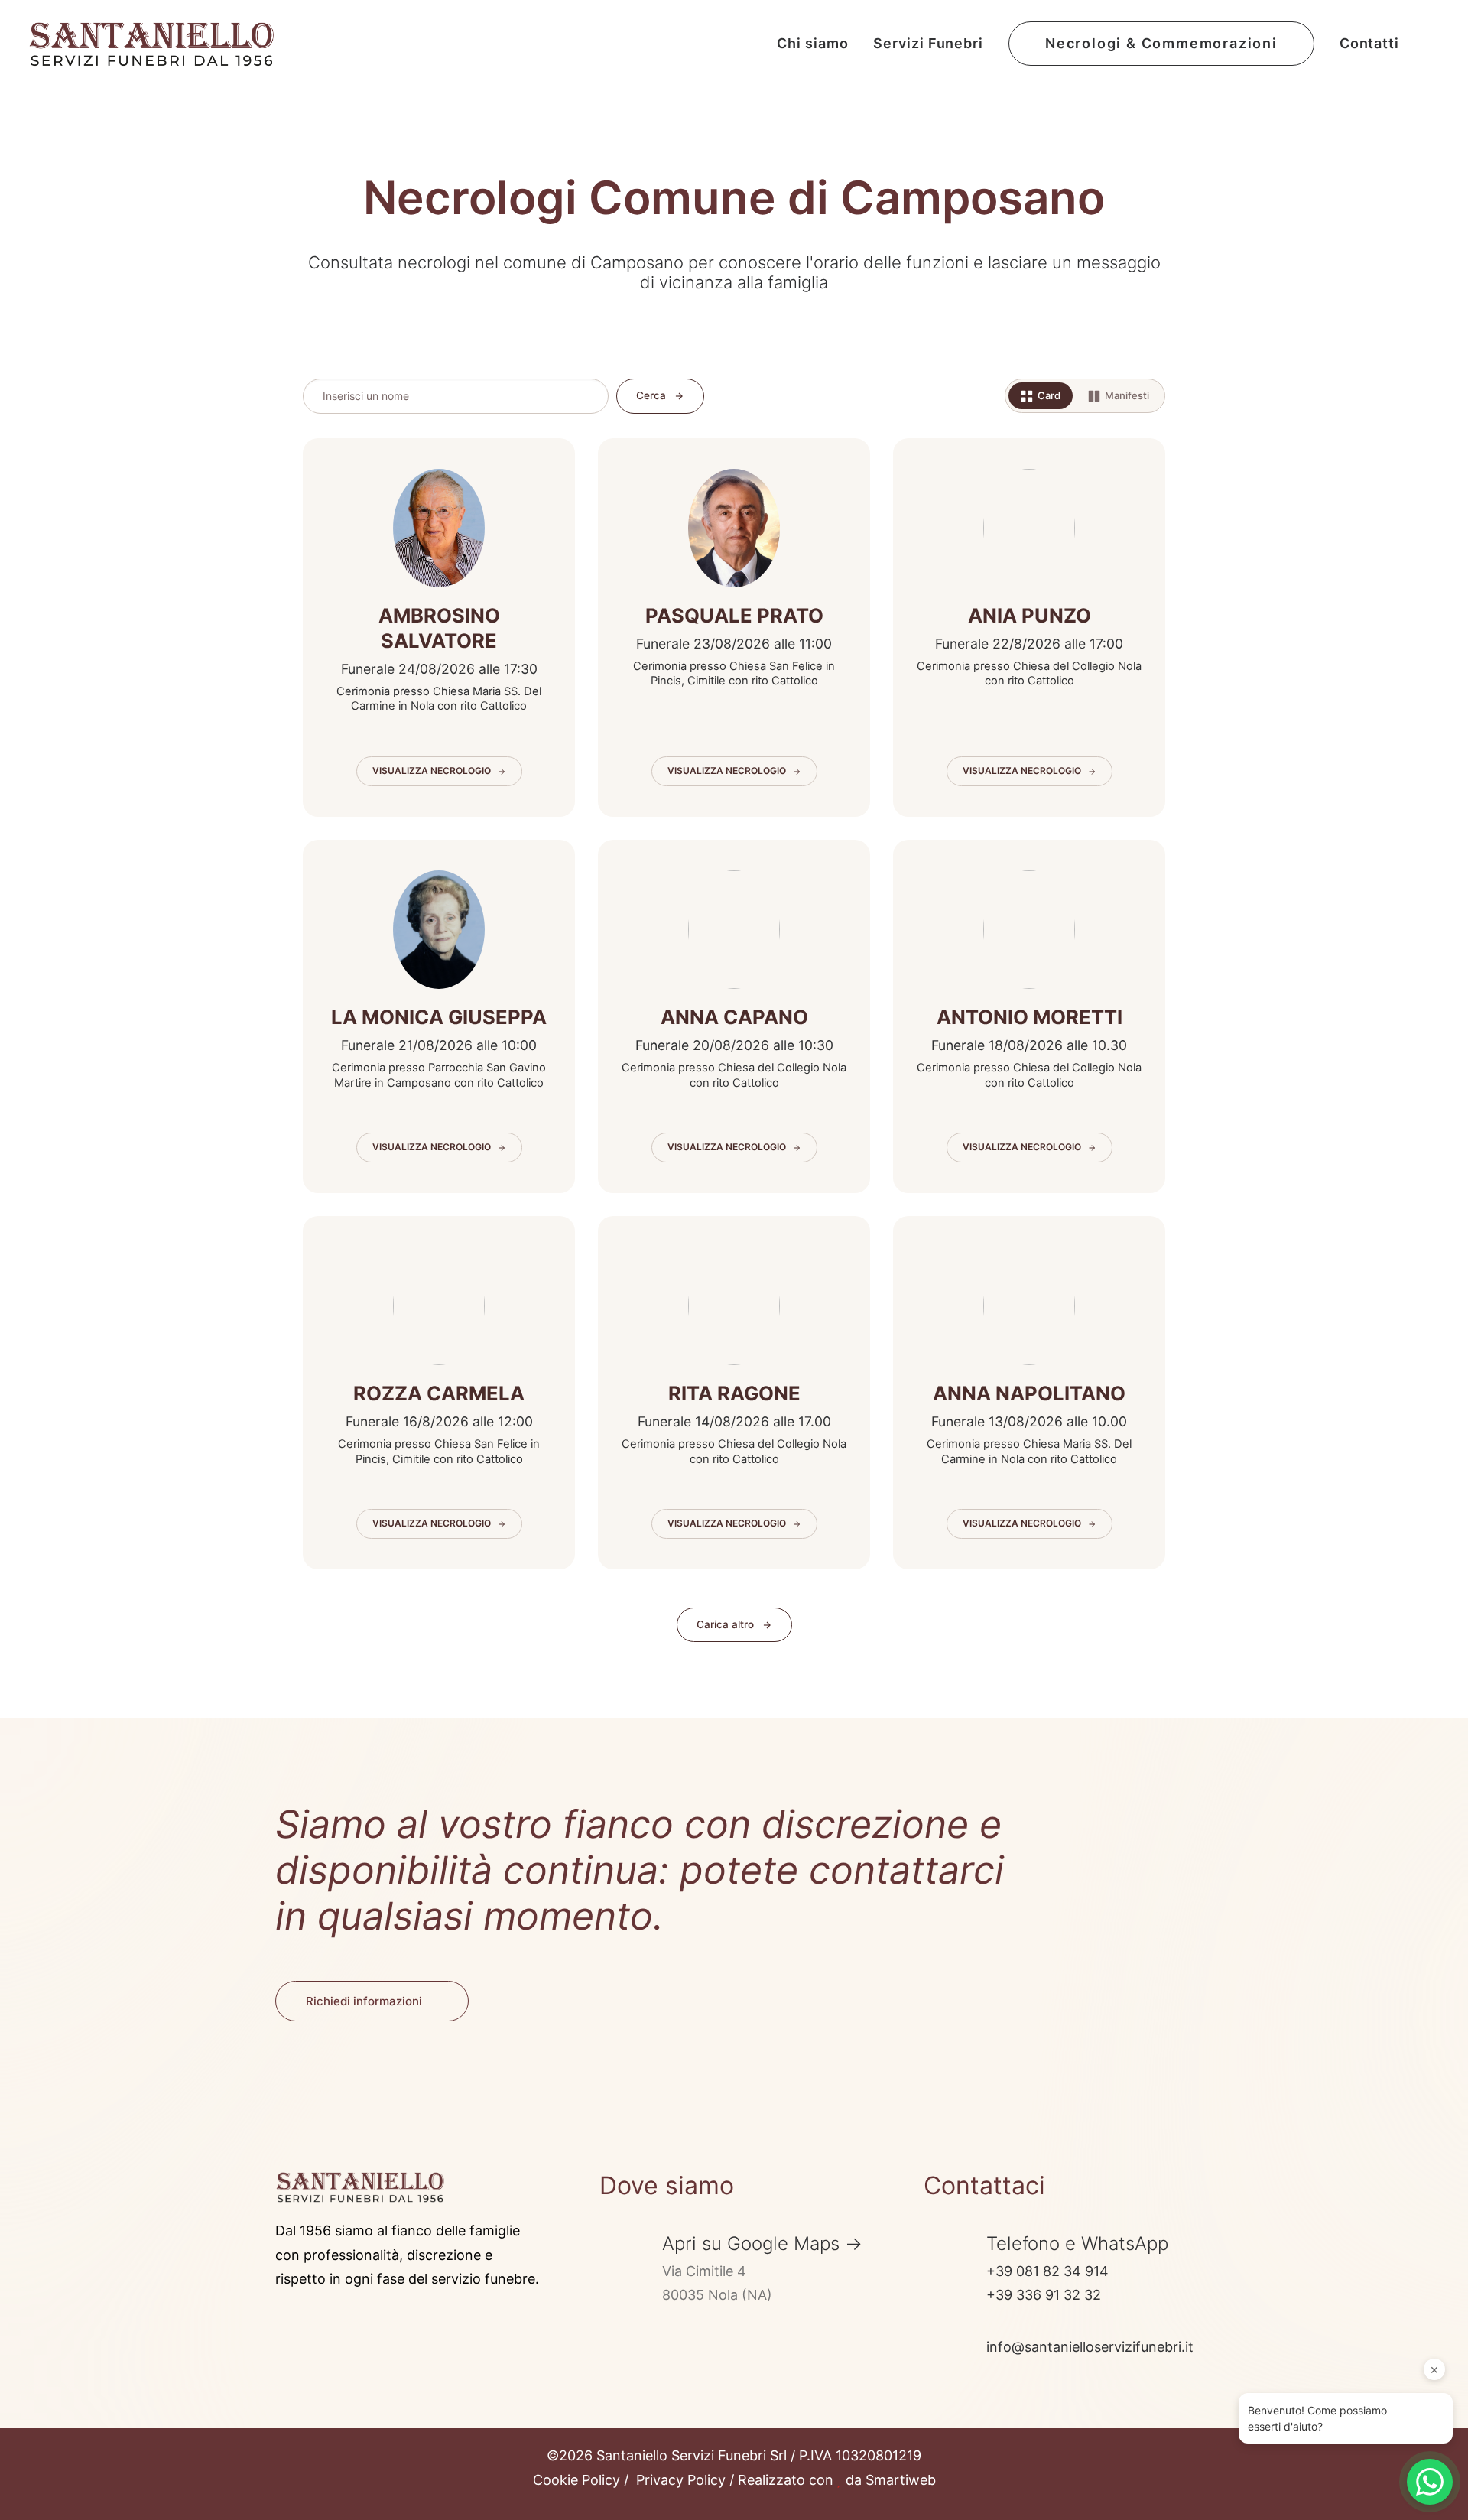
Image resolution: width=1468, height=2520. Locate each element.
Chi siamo (812, 43)
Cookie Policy (576, 2480)
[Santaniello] (151, 44)
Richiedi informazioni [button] (364, 2001)
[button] (1430, 44)
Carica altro (725, 1624)
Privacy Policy (681, 2480)
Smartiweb (901, 2480)
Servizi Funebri (928, 43)
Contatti (1369, 43)
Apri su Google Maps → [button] (762, 2244)
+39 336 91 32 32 (1044, 2295)
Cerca (651, 395)
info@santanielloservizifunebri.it (1090, 2347)
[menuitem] (812, 44)
